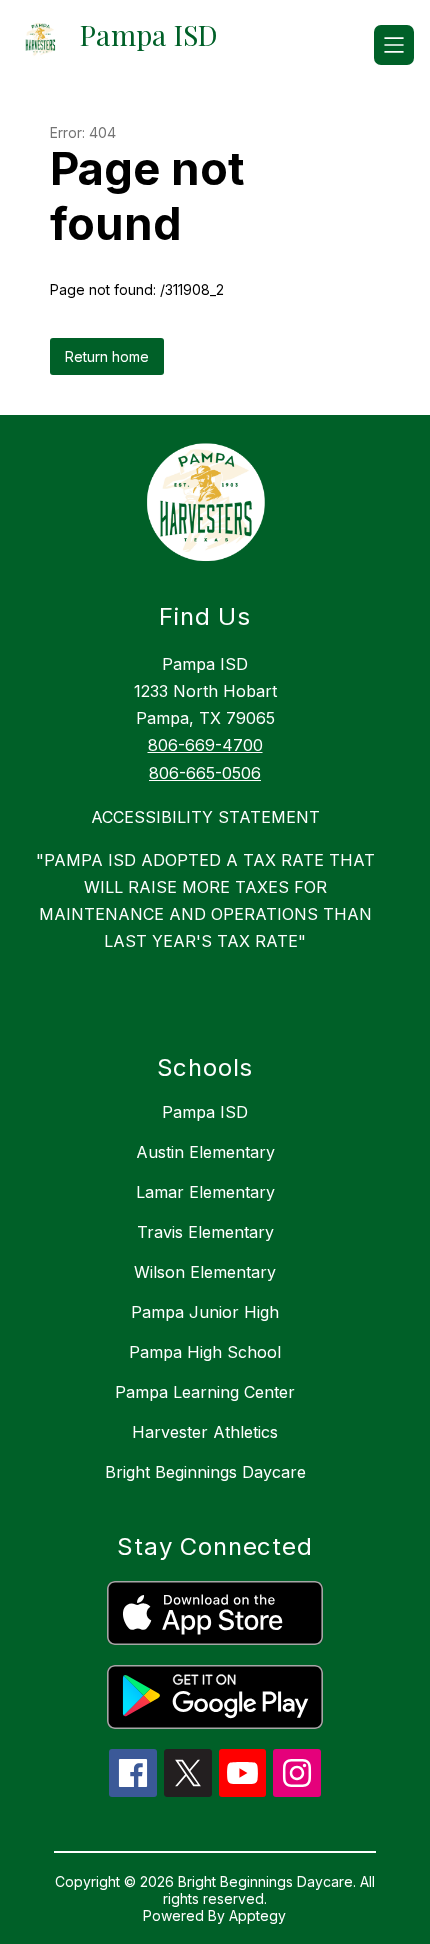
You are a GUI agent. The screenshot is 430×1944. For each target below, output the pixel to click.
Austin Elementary (205, 1152)
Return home (107, 356)
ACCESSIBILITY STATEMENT (205, 817)
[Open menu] (394, 45)
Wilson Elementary (205, 1272)
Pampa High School (205, 1352)
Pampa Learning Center (205, 1392)
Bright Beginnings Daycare (205, 1472)
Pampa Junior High (205, 1312)
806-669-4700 (205, 745)
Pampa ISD (205, 1112)
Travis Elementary (205, 1232)
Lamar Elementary (205, 1192)
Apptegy (257, 1915)
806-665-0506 (205, 773)
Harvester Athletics (205, 1432)
